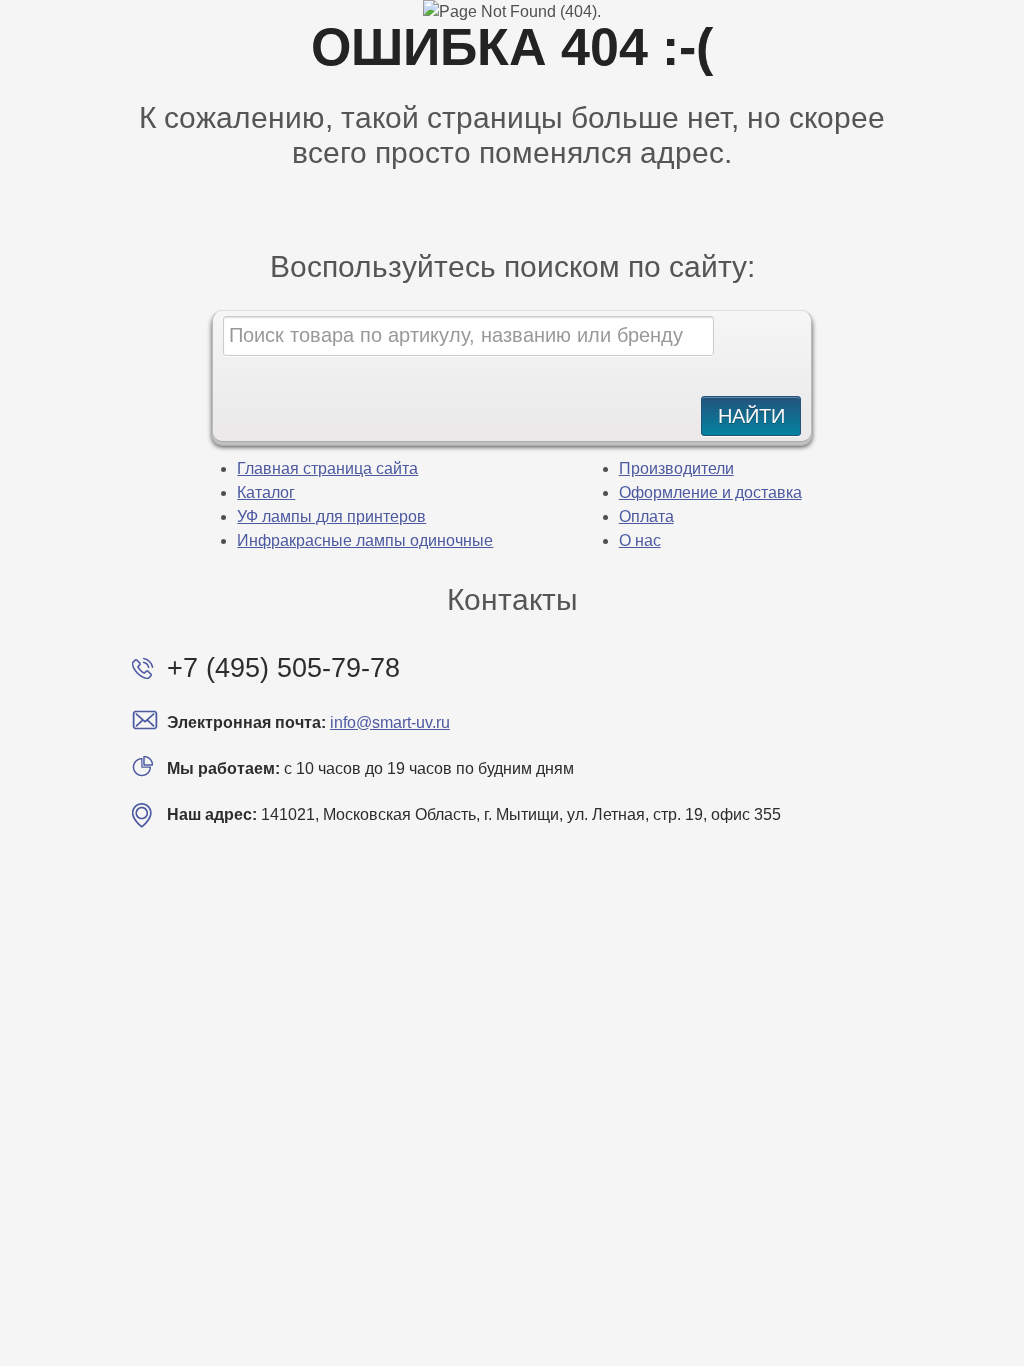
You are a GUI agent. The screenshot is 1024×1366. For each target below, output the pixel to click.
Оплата (646, 516)
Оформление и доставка (710, 492)
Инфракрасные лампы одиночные (365, 540)
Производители (676, 468)
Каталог (266, 492)
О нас (640, 540)
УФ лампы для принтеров (331, 516)
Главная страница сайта (327, 468)
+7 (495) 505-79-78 (283, 668)
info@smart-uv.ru (390, 722)
